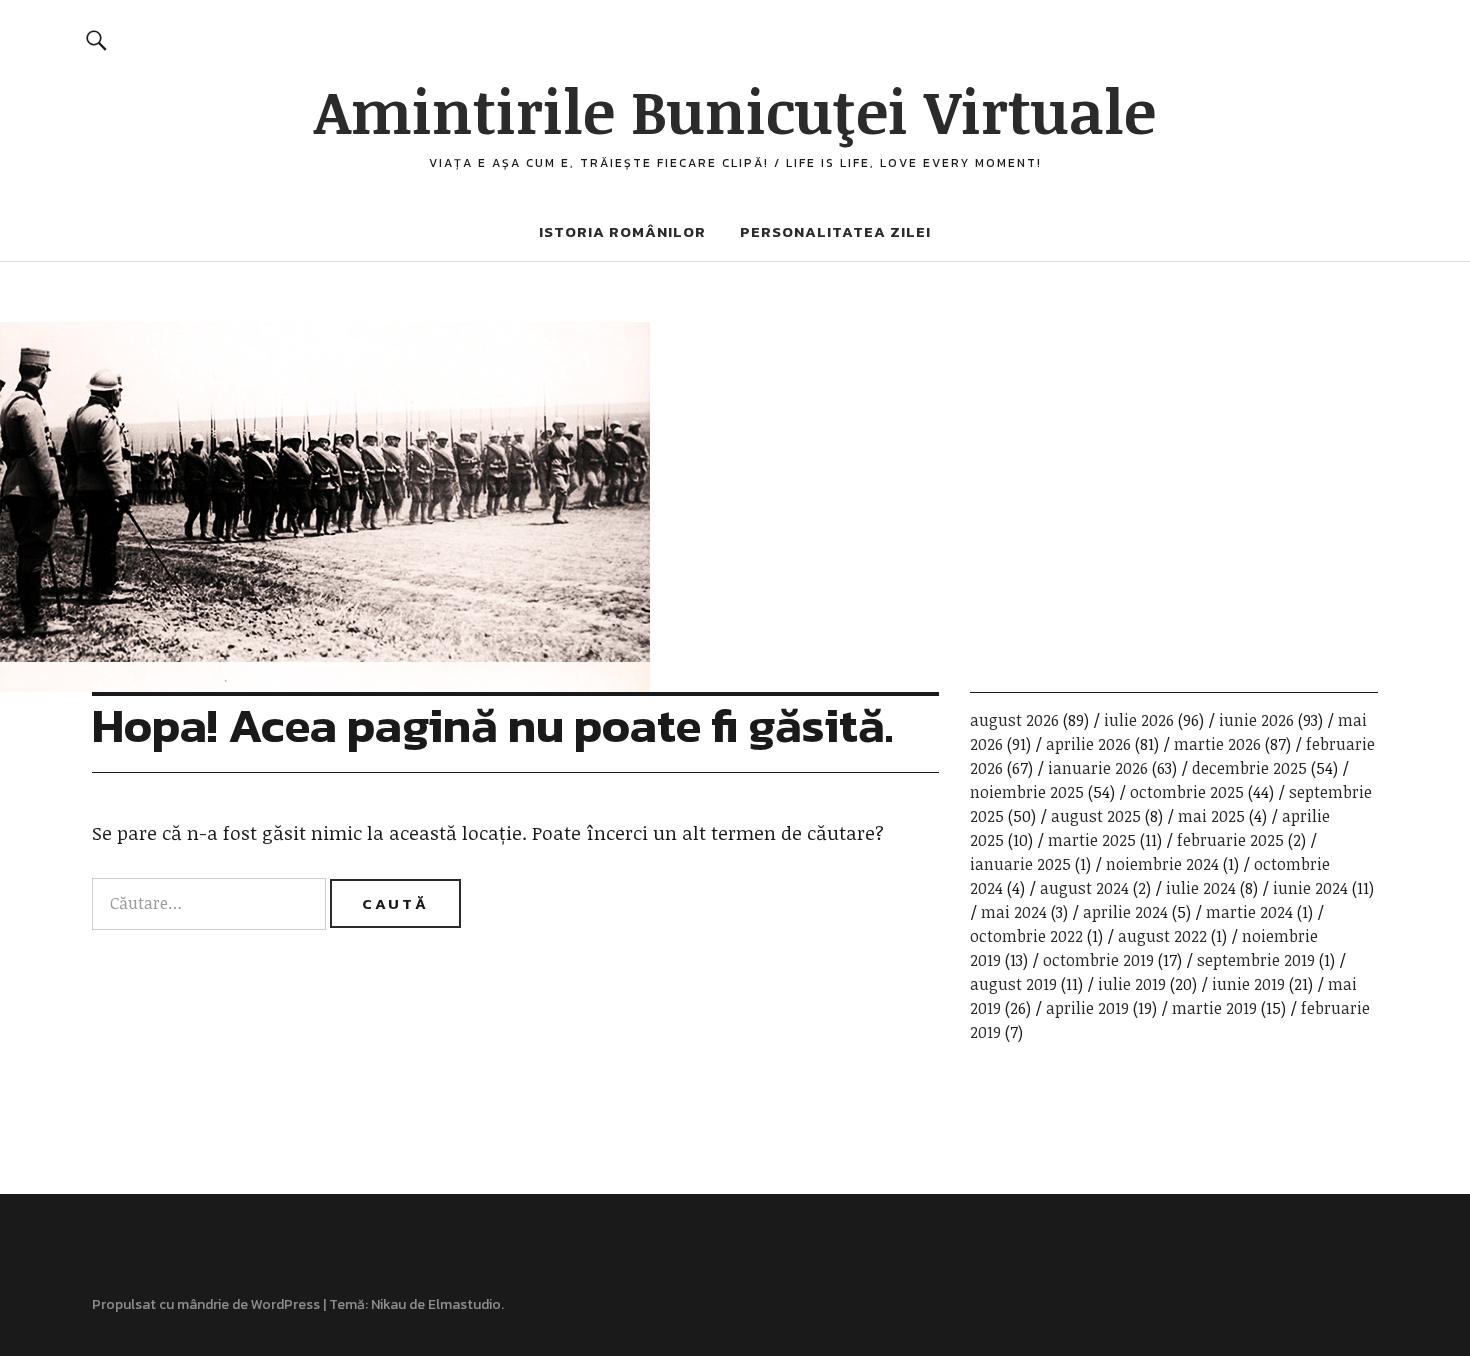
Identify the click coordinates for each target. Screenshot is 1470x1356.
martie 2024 (1249, 912)
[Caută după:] (211, 903)
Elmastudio (464, 1304)
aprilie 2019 (1087, 1008)
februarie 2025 (1230, 840)
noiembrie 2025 (1027, 792)
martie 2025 (1092, 840)
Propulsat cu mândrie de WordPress (206, 1304)
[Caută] (96, 39)
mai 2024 (1014, 912)
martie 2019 (1214, 1008)
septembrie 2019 (1256, 960)
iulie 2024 (1201, 888)
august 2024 (1084, 888)
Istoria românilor (622, 231)
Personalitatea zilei (835, 231)
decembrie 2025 (1249, 768)
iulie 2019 (1132, 984)
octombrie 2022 (1026, 936)
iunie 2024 (1310, 888)
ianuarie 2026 (1098, 768)
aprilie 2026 (1088, 744)
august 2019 (1013, 984)
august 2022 (1162, 936)
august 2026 (1014, 720)
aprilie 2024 (1125, 912)
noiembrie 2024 (1162, 864)
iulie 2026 (1139, 720)
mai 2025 (1211, 816)
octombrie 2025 (1187, 792)
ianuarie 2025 (1020, 864)
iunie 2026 (1256, 720)
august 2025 (1096, 816)
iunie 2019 (1248, 984)
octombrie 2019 (1098, 960)
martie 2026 (1217, 744)
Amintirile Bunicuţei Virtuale (735, 110)
